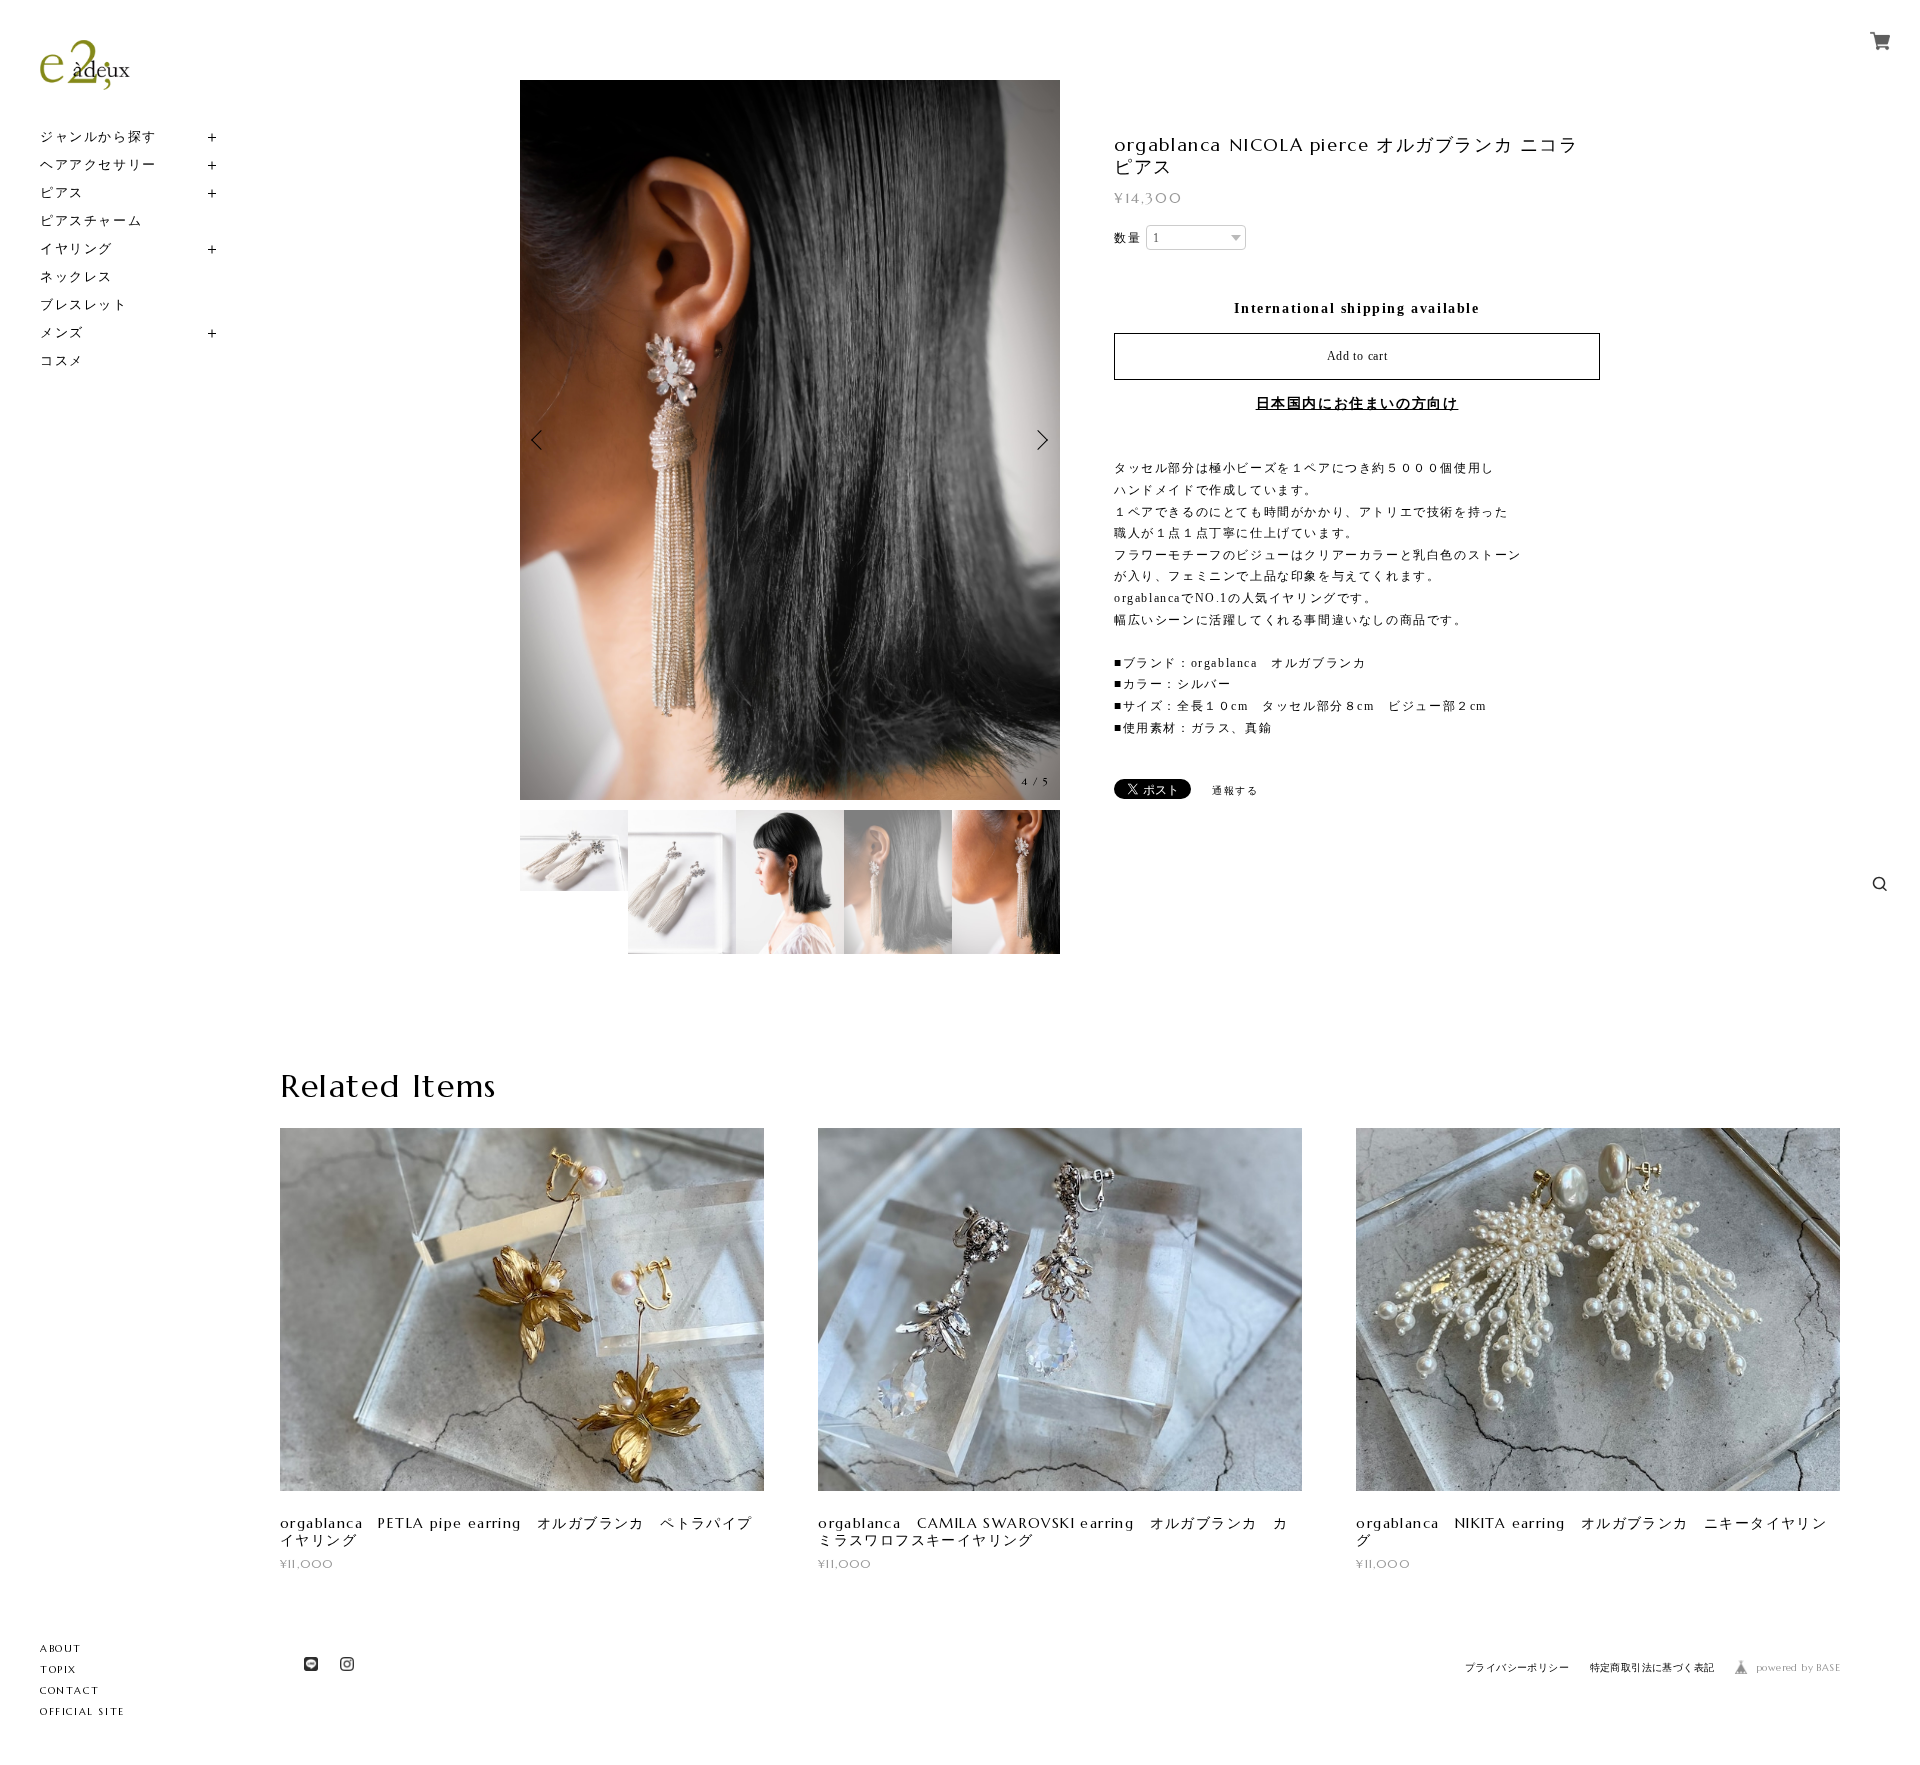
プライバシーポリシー (1517, 1667)
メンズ (62, 332)
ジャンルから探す (98, 136)
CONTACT (69, 1690)
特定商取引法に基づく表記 (1652, 1667)
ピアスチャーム (91, 220)
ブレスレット (84, 304)
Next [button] (1040, 440)
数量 (1127, 238)
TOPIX (58, 1669)
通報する (1235, 790)
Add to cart (1357, 356)
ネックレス (76, 276)
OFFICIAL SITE (82, 1711)
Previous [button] (540, 440)
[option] (790, 440)
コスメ (62, 360)
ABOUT (61, 1648)
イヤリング (76, 248)
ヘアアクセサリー (98, 164)
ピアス (62, 192)
